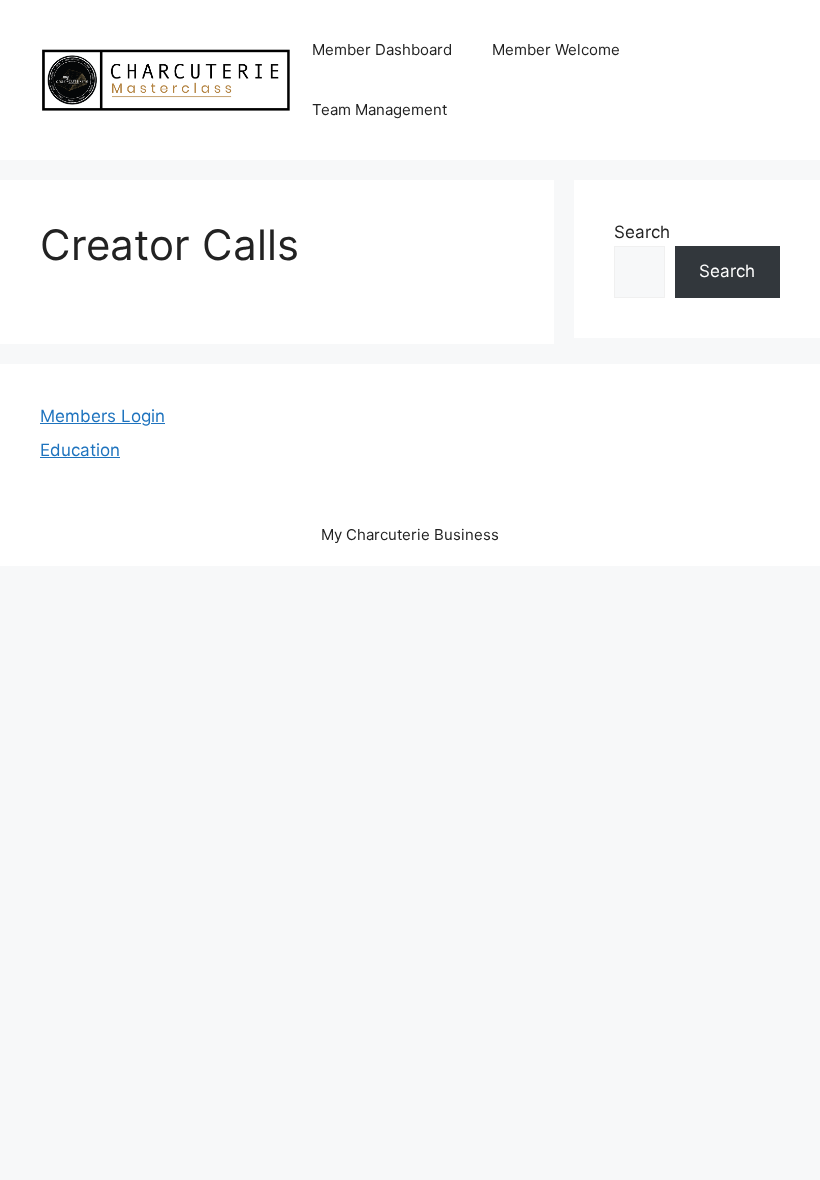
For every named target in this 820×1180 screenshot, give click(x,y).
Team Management (379, 109)
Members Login (102, 416)
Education (80, 450)
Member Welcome (556, 49)
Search (642, 232)
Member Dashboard (382, 49)
